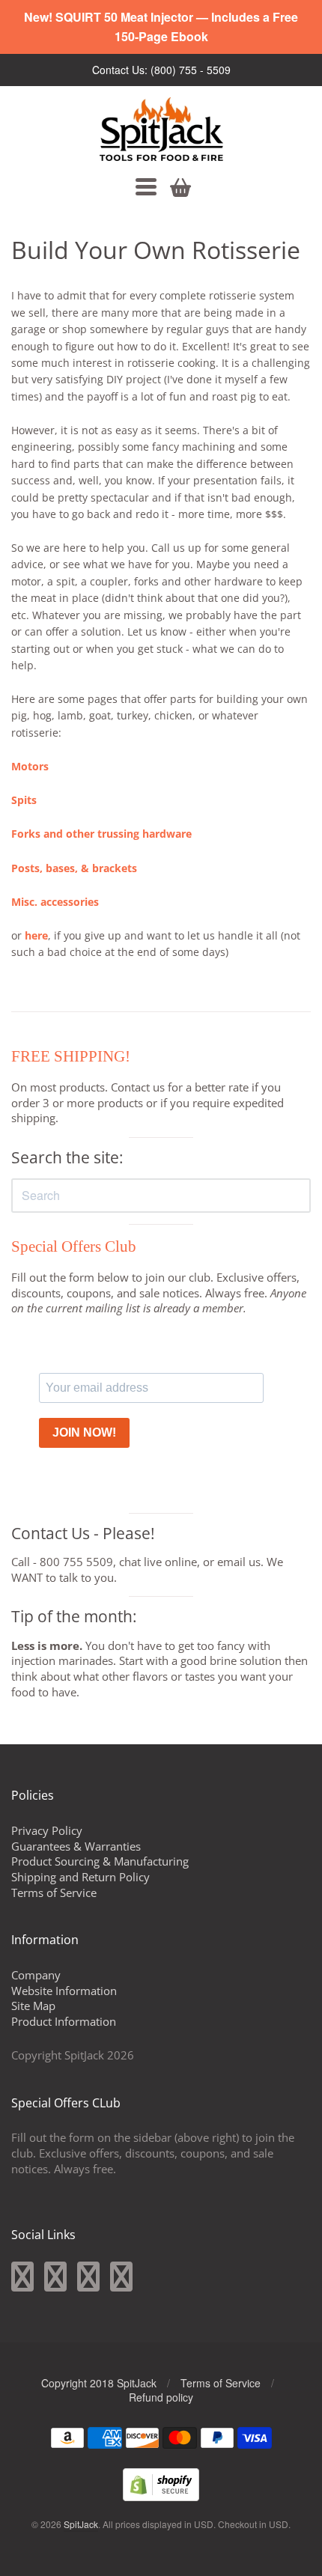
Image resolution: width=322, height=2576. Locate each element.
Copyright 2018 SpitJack (99, 2383)
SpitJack (81, 2524)
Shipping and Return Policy (80, 1877)
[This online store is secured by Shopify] (161, 2496)
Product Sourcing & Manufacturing (100, 1861)
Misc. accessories (55, 902)
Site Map (33, 2006)
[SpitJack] (161, 129)
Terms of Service (54, 1893)
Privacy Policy (47, 1830)
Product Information (64, 2021)
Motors (30, 766)
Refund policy (161, 2397)
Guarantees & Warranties (76, 1846)
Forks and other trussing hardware (101, 834)
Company (36, 1975)
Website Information (64, 1991)
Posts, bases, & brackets (74, 868)
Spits (24, 800)
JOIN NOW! (84, 1432)
